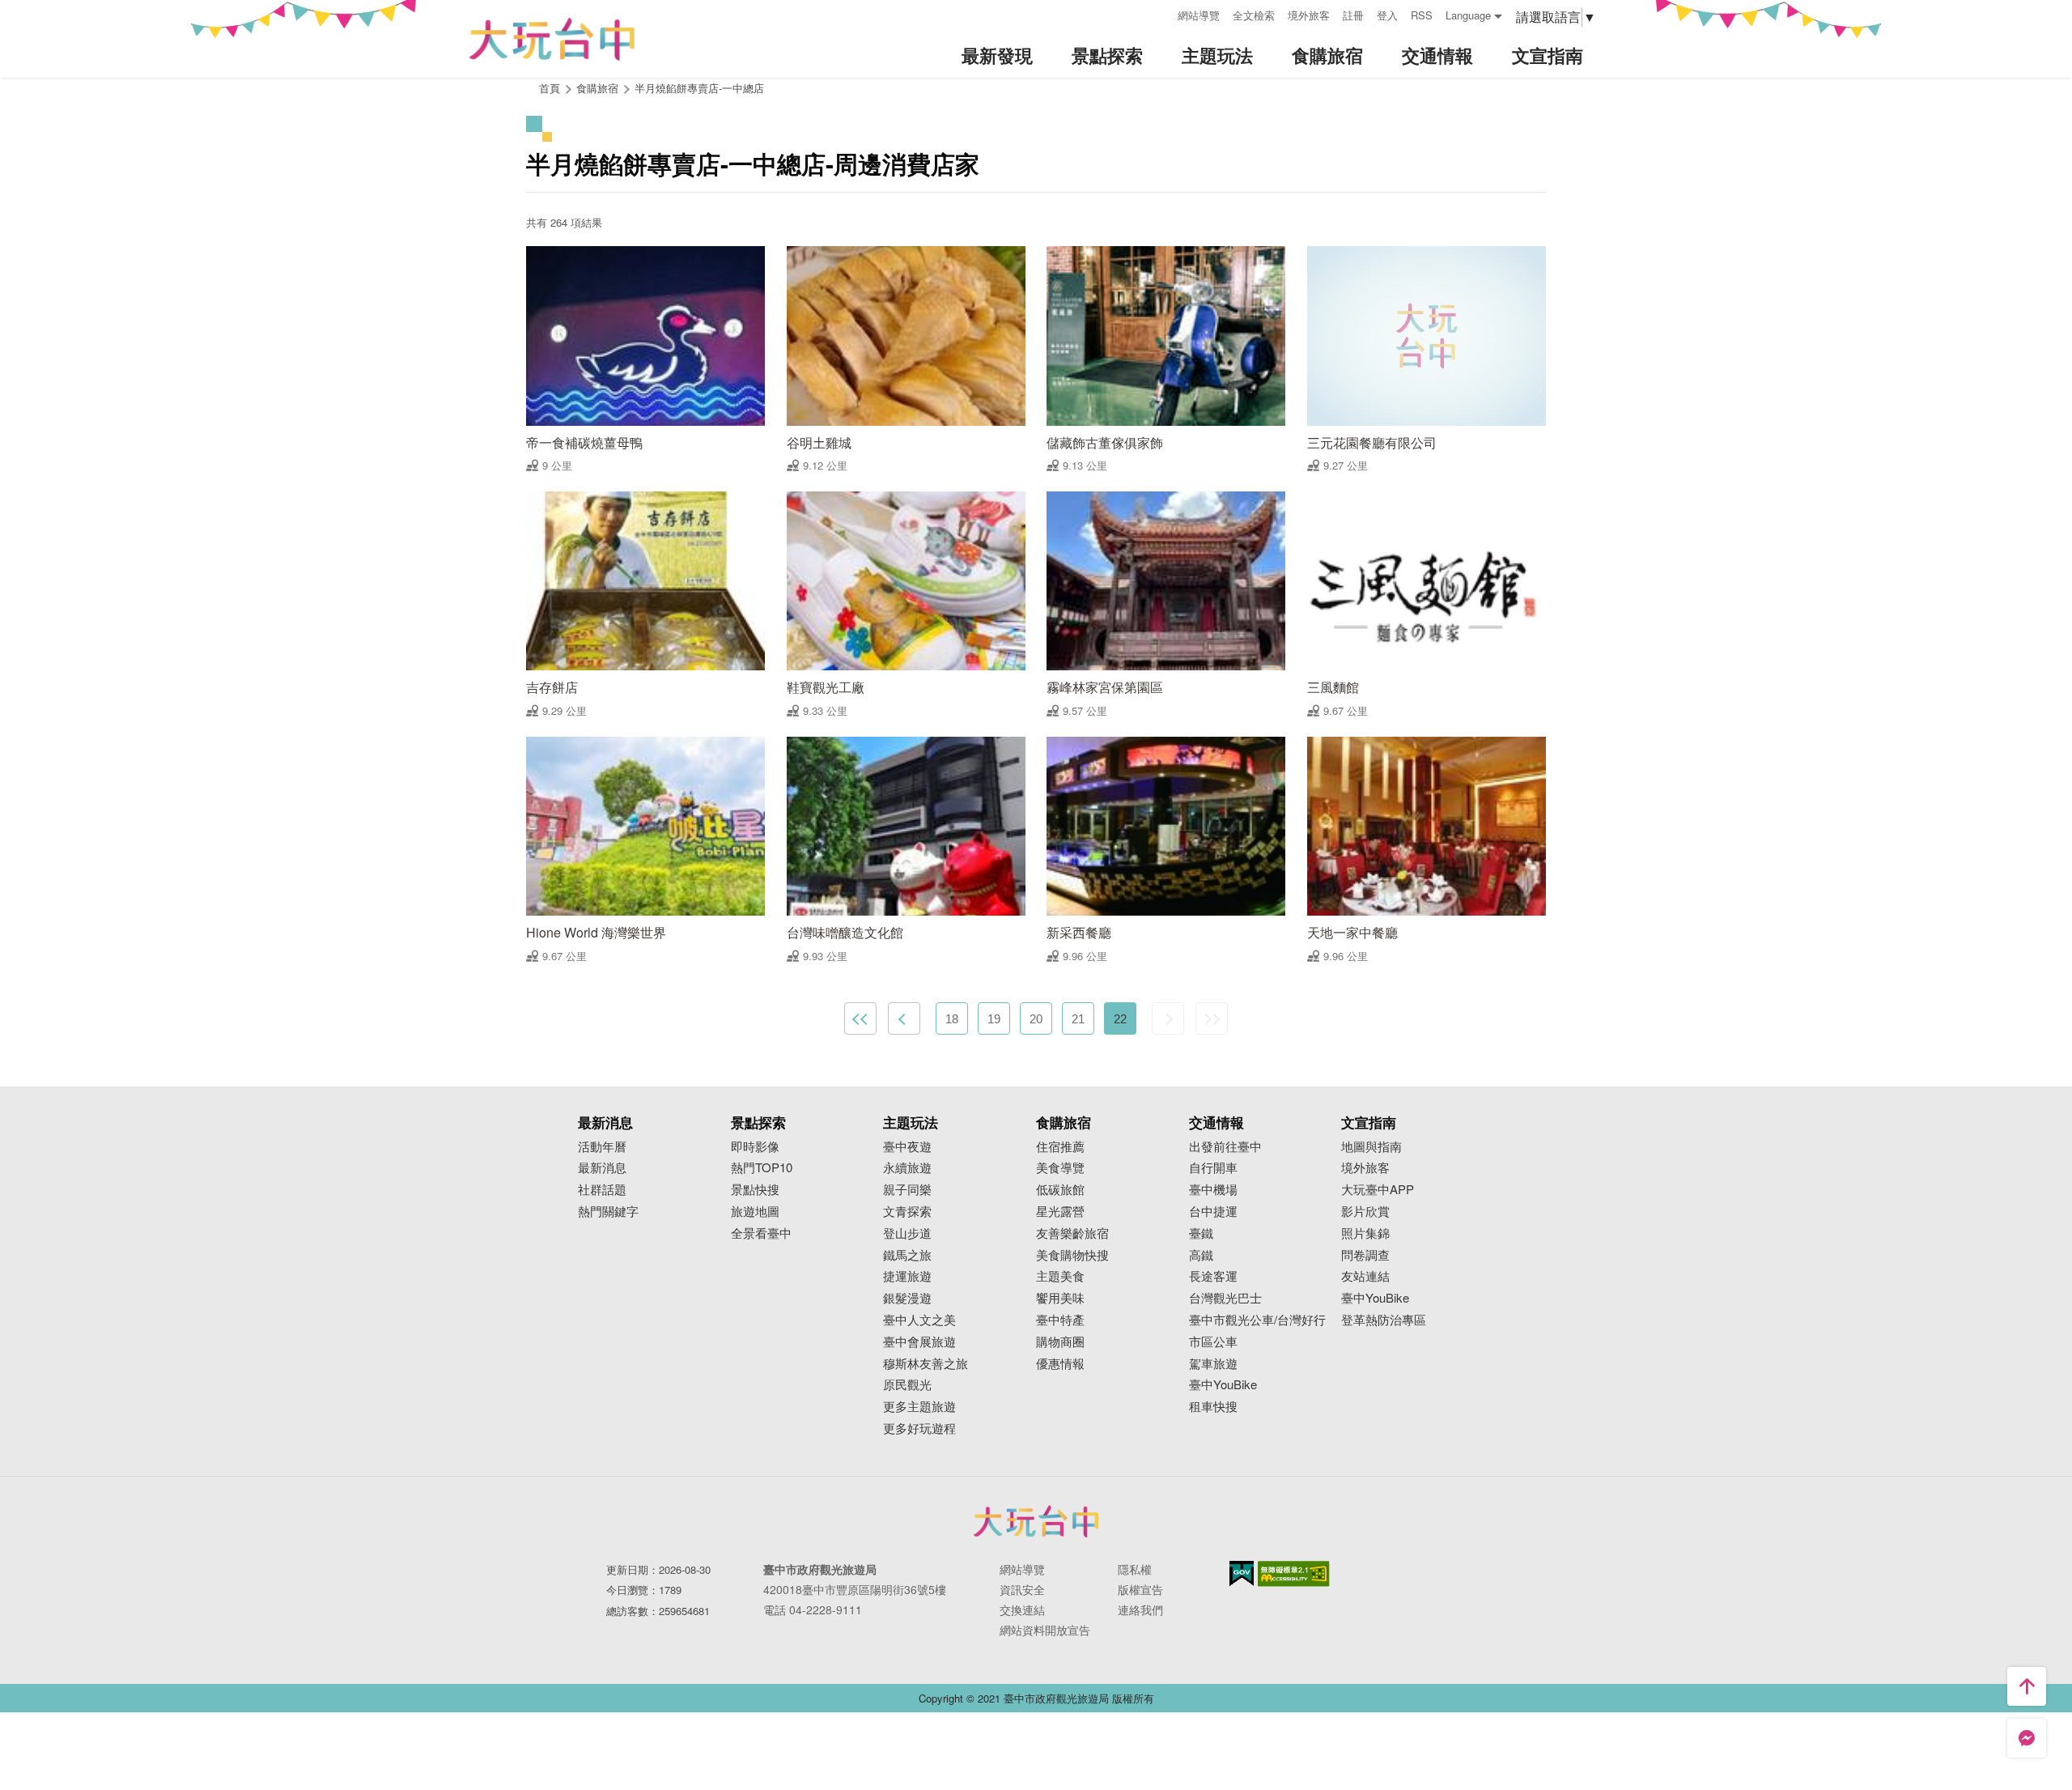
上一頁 (904, 1018)
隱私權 (1135, 1569)
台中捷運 (1213, 1212)
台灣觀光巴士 (1225, 1298)
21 (1078, 1019)
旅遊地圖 (755, 1212)
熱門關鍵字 (608, 1212)
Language (1468, 15)
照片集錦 (1365, 1233)
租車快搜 (1213, 1407)
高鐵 (1201, 1255)
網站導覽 (1199, 15)
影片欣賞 (1365, 1212)
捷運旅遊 (907, 1276)
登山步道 (907, 1233)
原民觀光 (907, 1385)
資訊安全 (1022, 1589)
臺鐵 (1201, 1233)
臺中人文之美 (919, 1320)
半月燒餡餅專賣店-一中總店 (699, 88)
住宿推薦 (1060, 1147)
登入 (1387, 15)
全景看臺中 (761, 1233)
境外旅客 (1309, 15)
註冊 (1353, 15)
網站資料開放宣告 (1045, 1630)
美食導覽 (1060, 1168)
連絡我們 (1140, 1609)
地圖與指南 (1371, 1147)
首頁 (550, 88)
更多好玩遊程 (919, 1429)
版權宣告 (1140, 1589)
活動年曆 (602, 1147)
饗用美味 (1060, 1298)
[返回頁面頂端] (2027, 1686)
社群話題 (602, 1190)
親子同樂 (907, 1190)
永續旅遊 (907, 1168)
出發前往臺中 (1225, 1147)
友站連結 (1365, 1276)
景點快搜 (755, 1190)
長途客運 (1213, 1276)
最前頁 (860, 1018)
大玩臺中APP (1378, 1190)
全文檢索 (1254, 15)
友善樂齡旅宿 (1072, 1233)
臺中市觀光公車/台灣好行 (1257, 1320)
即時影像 (755, 1147)
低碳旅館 (1060, 1190)
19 (994, 1019)
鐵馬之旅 (907, 1255)
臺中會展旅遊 (919, 1342)
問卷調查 (1365, 1255)
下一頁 (1168, 1018)
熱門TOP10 (762, 1168)
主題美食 (1060, 1276)
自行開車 (1213, 1168)
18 (952, 1019)
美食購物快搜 (1072, 1255)
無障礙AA (1294, 1574)
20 (1036, 1019)
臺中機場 (1213, 1190)
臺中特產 (1060, 1320)
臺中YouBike (1223, 1385)
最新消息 (602, 1168)
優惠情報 (1060, 1364)
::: (1160, 13)
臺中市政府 (1036, 1521)
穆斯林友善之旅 (926, 1364)
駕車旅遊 (1213, 1364)
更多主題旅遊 (919, 1407)
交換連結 (1022, 1609)
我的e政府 (1242, 1573)
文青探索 (907, 1212)
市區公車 (1213, 1342)
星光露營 (1060, 1212)
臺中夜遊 (907, 1147)
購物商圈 (1060, 1342)
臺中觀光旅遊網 (552, 39)
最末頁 (1212, 1018)
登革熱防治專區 (1384, 1320)
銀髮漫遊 (907, 1298)
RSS (1422, 15)
